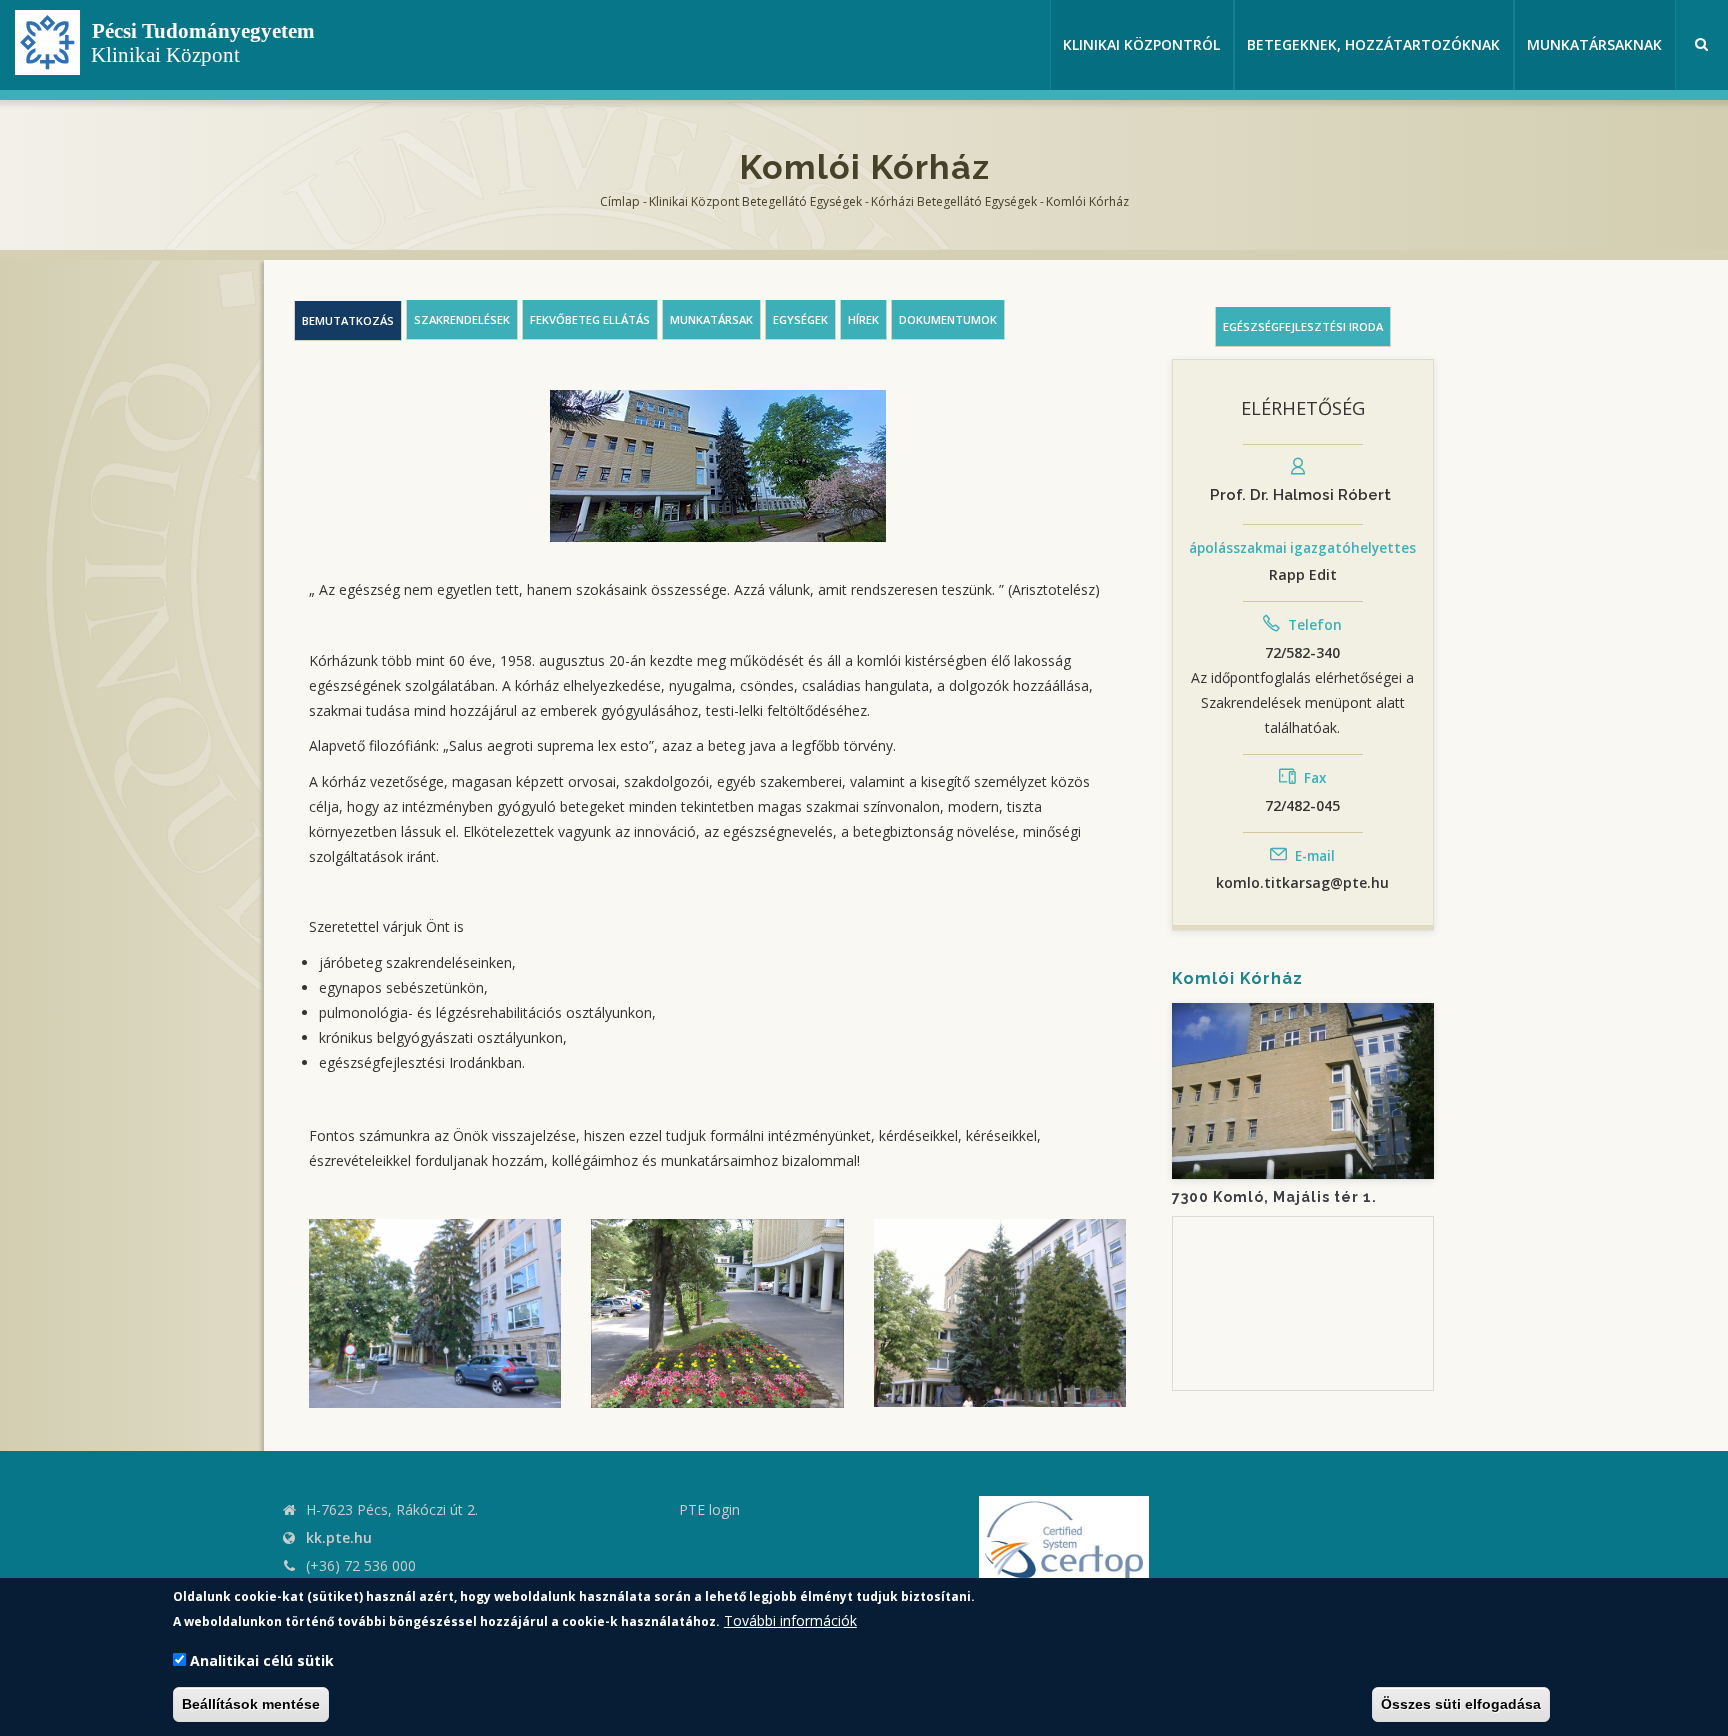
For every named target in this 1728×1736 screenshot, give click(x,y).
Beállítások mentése (251, 1704)
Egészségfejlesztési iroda (1303, 326)
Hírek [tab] (863, 319)
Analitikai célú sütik (262, 1660)
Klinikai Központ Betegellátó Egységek (755, 201)
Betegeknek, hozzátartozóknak (1373, 44)
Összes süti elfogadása (1461, 1704)
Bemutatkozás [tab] (348, 320)
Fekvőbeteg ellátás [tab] (590, 319)
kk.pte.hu (339, 1537)
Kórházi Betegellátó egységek (954, 201)
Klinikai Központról (1141, 44)
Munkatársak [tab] (711, 319)
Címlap (620, 201)
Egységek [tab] (800, 319)
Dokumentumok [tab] (948, 319)
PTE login (709, 1509)
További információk (790, 1620)
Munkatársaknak (1594, 44)
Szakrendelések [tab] (462, 319)
